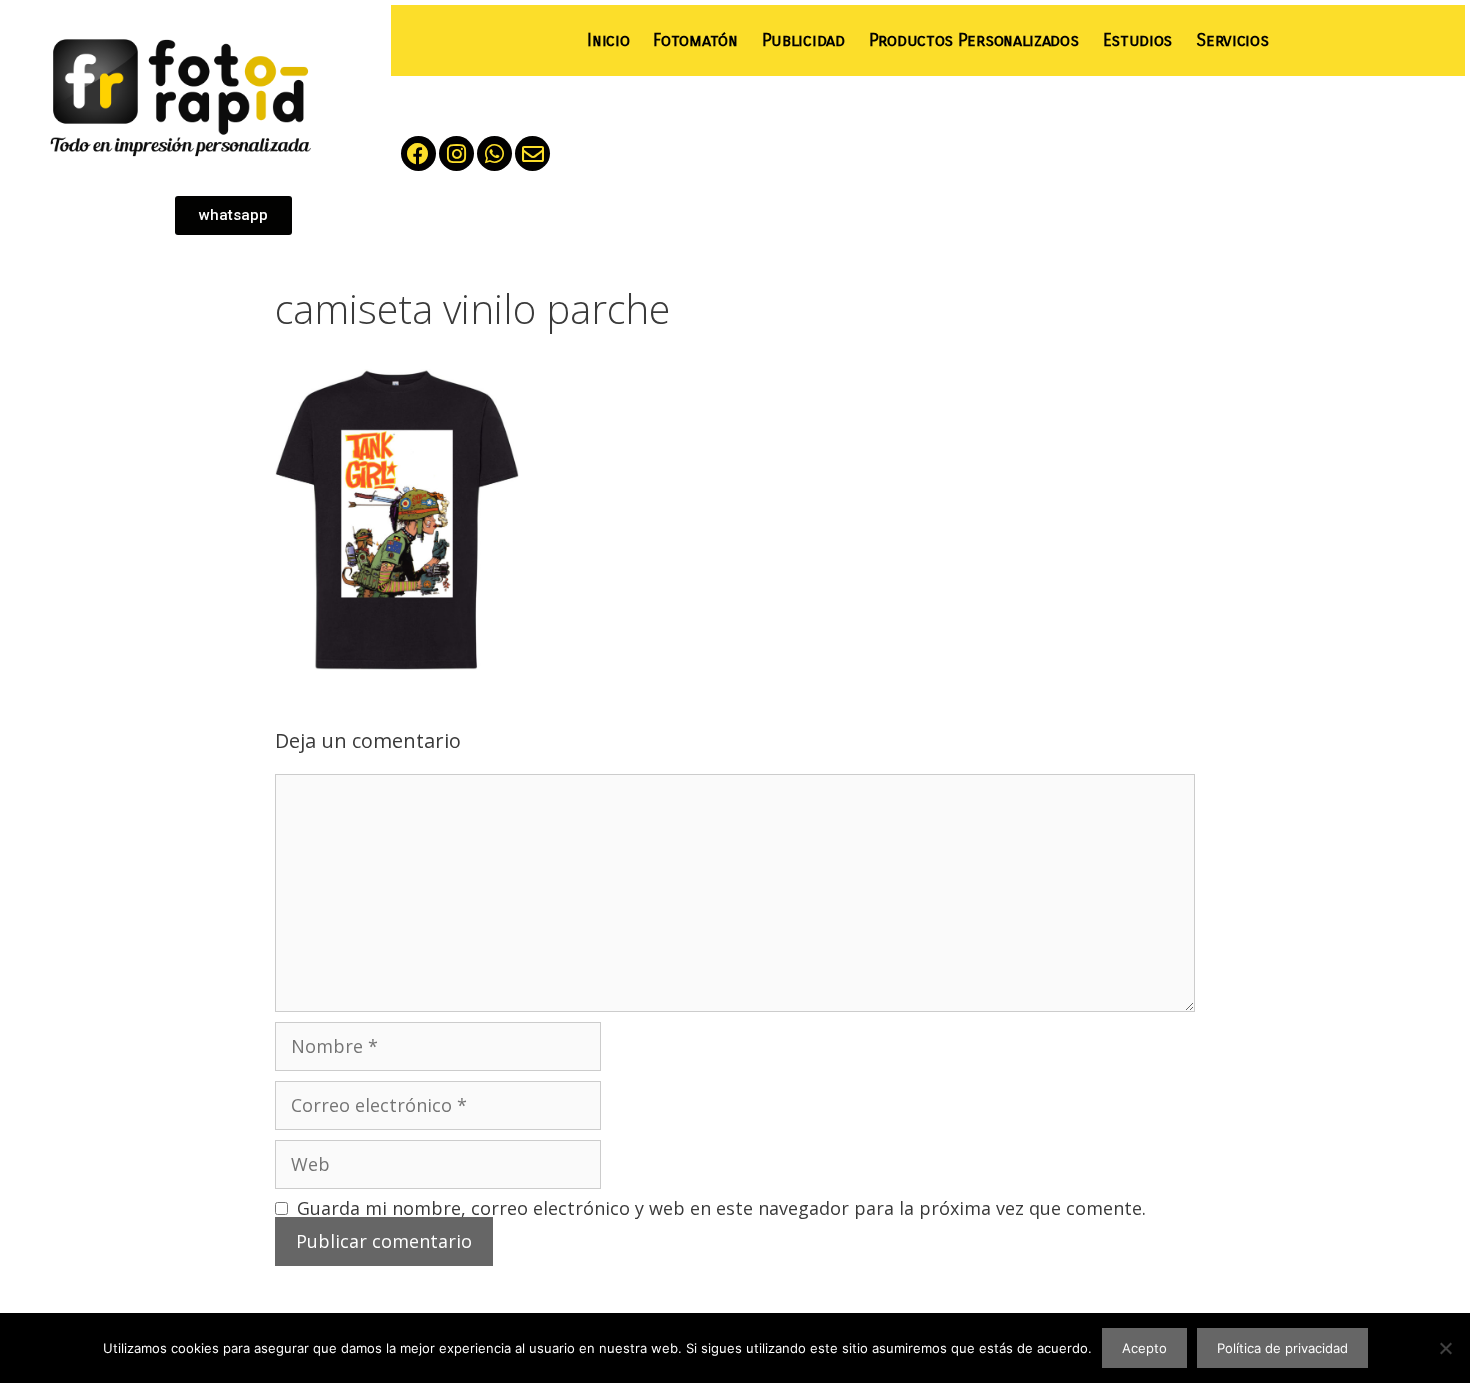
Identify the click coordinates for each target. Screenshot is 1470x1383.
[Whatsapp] (494, 153)
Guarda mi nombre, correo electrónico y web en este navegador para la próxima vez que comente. (721, 1208)
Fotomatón (695, 40)
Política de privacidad (1282, 1348)
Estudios (1138, 40)
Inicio (608, 40)
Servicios (1232, 40)
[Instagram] (456, 153)
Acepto (1144, 1348)
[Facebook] (418, 153)
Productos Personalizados (974, 40)
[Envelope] (532, 153)
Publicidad (803, 40)
